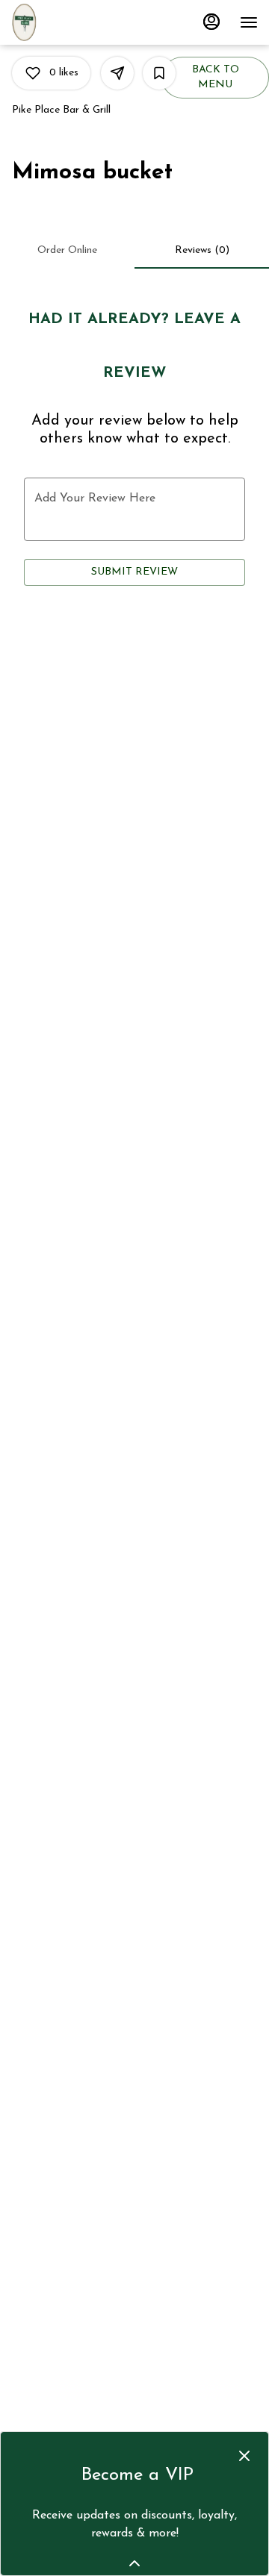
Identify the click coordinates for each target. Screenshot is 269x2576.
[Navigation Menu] (249, 22)
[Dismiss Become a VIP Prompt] (244, 2456)
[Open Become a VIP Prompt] (134, 2563)
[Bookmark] (159, 73)
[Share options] (117, 73)
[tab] (67, 251)
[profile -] (211, 22)
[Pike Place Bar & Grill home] (49, 22)
